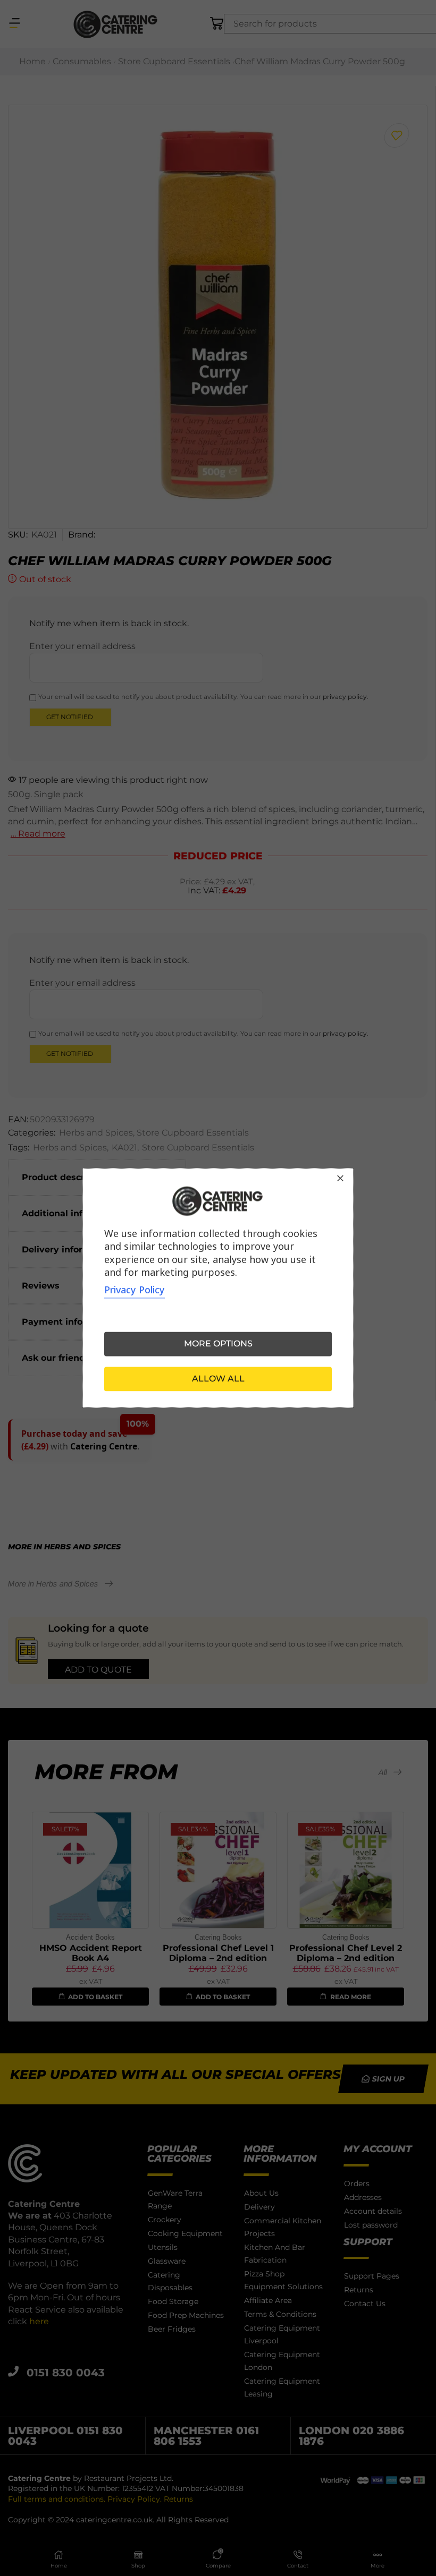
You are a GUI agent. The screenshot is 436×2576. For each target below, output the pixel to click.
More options (218, 1344)
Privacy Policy (135, 1290)
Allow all (218, 1379)
